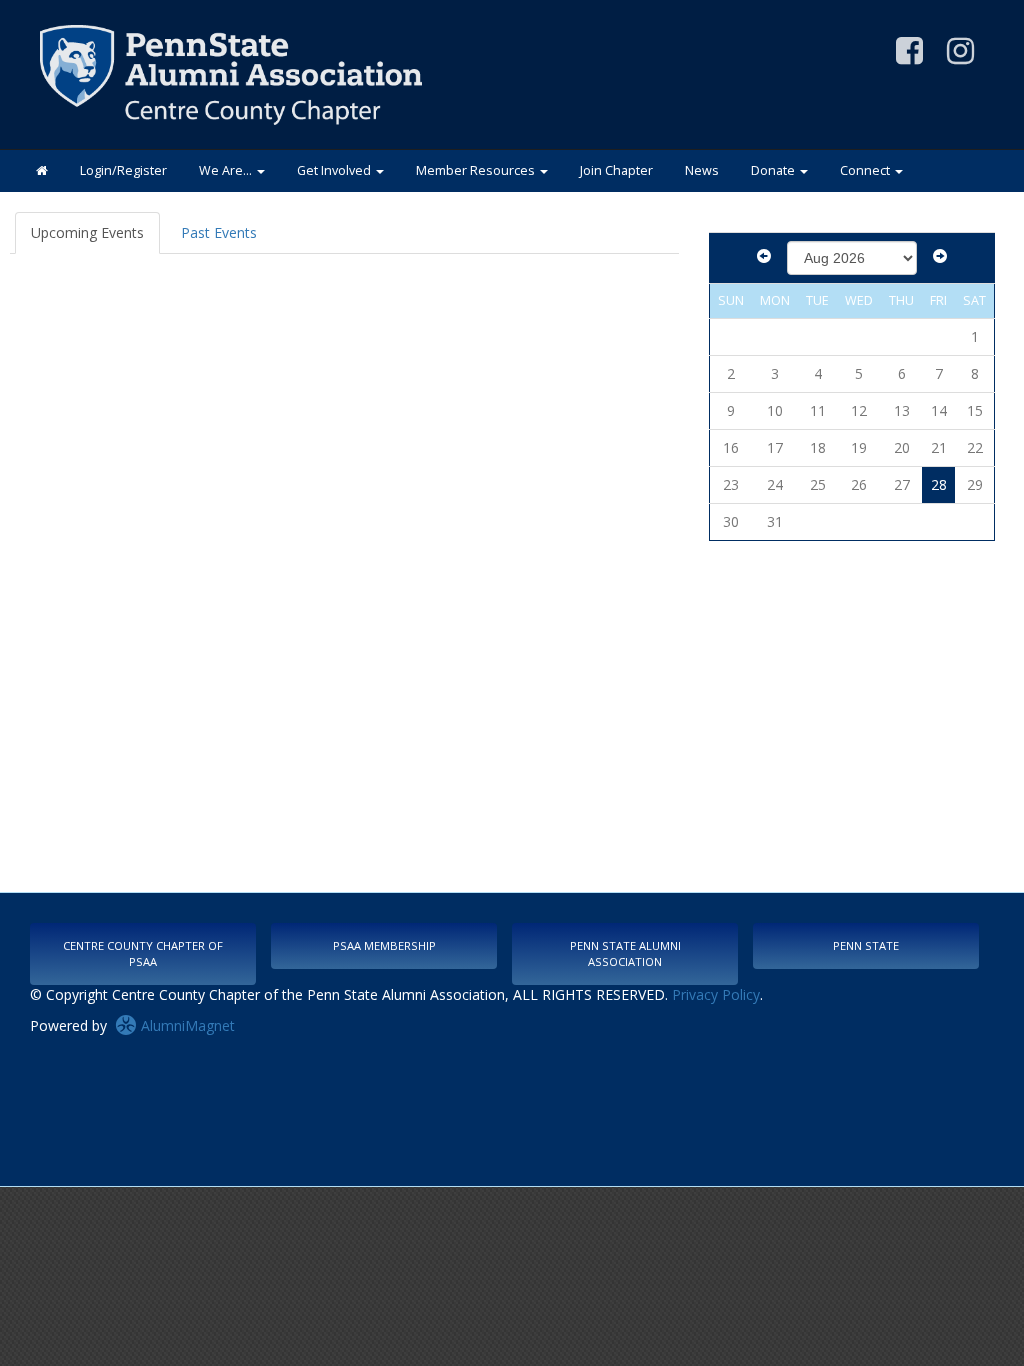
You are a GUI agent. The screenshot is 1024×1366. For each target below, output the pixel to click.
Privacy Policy (716, 994)
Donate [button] (774, 170)
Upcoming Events (87, 232)
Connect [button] (866, 170)
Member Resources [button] (477, 170)
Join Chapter (616, 170)
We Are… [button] (227, 170)
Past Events (219, 232)
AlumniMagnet (186, 1025)
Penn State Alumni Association (625, 953)
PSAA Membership (384, 945)
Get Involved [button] (335, 170)
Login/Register (123, 170)
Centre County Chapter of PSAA (143, 953)
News (702, 170)
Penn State (866, 945)
